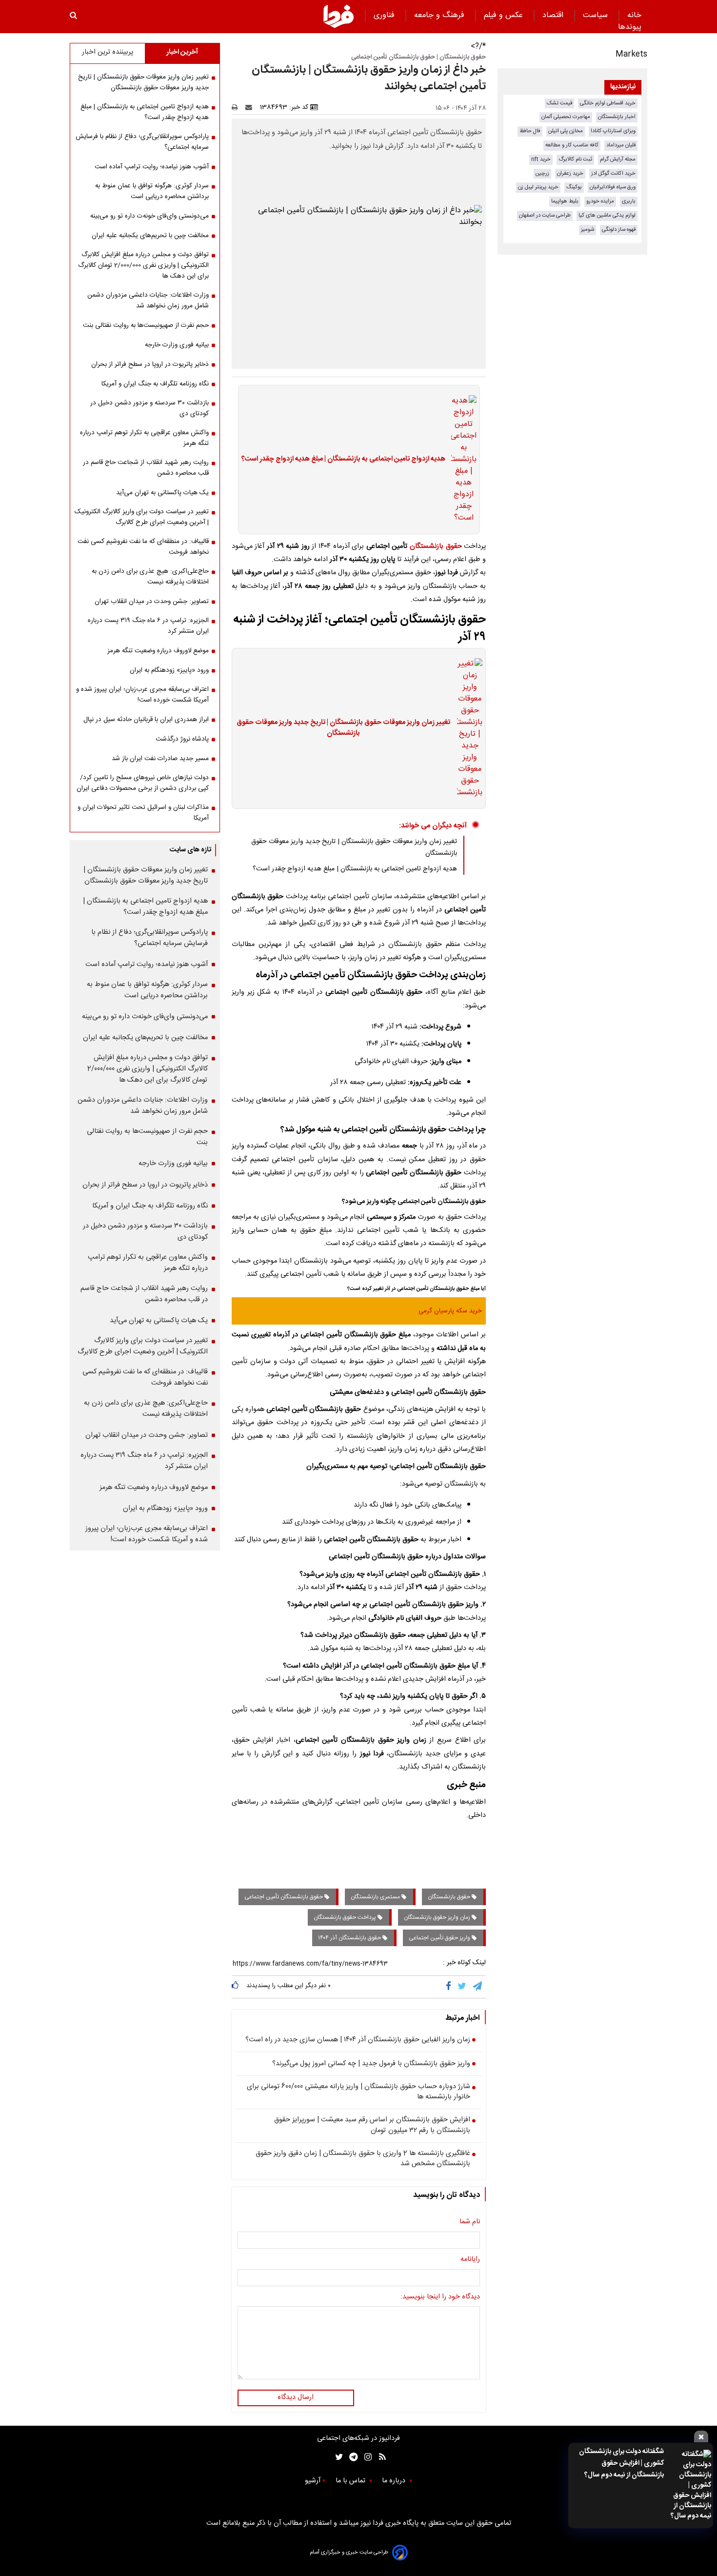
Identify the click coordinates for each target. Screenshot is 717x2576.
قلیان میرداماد (621, 145)
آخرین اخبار (182, 52)
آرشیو (313, 2481)
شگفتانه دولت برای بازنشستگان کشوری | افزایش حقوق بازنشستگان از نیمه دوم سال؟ (621, 2463)
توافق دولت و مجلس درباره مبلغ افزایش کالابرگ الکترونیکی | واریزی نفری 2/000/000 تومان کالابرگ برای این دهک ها (143, 265)
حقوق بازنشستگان (436, 546)
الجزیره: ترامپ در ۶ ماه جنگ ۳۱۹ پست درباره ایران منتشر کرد (148, 626)
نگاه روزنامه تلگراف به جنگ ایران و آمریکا (155, 384)
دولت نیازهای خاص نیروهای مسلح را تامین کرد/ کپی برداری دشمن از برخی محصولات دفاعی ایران (143, 783)
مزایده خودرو (600, 201)
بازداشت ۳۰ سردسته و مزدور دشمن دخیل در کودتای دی (149, 408)
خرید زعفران (570, 173)
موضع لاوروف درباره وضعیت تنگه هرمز (158, 651)
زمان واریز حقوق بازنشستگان (438, 1917)
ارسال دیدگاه (296, 2397)
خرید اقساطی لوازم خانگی (608, 103)
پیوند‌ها (630, 27)
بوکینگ (574, 187)
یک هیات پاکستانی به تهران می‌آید (162, 493)
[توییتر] (463, 1987)
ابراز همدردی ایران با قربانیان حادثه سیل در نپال (146, 720)
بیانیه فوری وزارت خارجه (177, 345)
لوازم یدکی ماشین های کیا (607, 215)
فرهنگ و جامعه (440, 15)
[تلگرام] (478, 1987)
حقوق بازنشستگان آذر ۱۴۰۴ (350, 1938)
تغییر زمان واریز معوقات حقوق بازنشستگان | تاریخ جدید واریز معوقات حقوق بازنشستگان (343, 728)
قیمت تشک (559, 103)
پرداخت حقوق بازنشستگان (346, 1917)
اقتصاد (554, 15)
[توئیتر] (337, 2457)
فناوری (385, 15)
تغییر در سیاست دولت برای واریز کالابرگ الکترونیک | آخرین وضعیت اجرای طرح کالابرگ (142, 517)
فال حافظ (530, 131)
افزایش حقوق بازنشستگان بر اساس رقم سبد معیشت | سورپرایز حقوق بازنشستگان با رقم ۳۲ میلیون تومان (372, 2125)
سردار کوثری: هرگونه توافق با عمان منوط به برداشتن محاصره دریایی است (152, 191)
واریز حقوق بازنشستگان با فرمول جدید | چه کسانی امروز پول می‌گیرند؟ (371, 2064)
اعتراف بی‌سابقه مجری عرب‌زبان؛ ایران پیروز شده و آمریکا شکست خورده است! (142, 695)
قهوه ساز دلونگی (619, 230)
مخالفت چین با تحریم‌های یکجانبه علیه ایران (150, 236)
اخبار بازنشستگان (617, 117)
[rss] (379, 2457)
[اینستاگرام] (366, 2457)
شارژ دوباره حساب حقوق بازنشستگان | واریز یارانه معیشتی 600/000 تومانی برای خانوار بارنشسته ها (358, 2092)
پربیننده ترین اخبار (108, 52)
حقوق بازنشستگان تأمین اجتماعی (284, 1897)
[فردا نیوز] (339, 16)
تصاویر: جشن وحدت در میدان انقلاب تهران (152, 602)
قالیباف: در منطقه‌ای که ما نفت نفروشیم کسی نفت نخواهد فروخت (143, 547)
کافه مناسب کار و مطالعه (572, 145)
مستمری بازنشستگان (376, 1897)
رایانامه (470, 2260)
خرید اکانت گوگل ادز (613, 173)
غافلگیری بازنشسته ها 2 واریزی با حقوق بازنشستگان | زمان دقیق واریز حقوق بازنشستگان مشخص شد (363, 2159)
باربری (629, 201)
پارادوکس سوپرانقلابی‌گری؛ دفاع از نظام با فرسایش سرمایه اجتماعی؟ (142, 142)
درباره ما (395, 2481)
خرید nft (541, 159)
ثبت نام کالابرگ (575, 159)
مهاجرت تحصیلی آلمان (566, 117)
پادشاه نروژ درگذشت (182, 739)
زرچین (542, 173)
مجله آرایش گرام (618, 159)
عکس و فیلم (505, 15)
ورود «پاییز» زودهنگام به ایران (169, 670)
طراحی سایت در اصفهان (545, 215)
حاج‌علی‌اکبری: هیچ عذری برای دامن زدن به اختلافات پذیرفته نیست (150, 577)
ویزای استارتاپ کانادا (613, 131)
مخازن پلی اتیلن (566, 131)
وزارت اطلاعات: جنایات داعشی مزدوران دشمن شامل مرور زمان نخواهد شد (148, 301)
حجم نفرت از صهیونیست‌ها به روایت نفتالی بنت (146, 325)
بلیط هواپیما (565, 201)
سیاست (597, 15)
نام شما (470, 2222)
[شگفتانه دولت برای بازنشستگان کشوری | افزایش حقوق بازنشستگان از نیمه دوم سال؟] (690, 2485)
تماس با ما (351, 2481)
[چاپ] (238, 107)
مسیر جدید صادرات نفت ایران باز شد (160, 759)
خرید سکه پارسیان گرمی (450, 1311)
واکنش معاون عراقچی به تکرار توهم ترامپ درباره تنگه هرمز (144, 438)
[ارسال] (251, 107)
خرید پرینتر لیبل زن (538, 187)
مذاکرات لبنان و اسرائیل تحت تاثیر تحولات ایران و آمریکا (143, 813)
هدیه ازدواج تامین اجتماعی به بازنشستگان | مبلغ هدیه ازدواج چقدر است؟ (343, 460)
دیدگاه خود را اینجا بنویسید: (440, 2297)
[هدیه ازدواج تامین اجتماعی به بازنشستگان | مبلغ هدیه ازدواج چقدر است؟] (461, 460)
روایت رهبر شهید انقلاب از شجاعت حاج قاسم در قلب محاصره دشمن (146, 468)
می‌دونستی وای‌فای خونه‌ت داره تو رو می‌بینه (149, 216)
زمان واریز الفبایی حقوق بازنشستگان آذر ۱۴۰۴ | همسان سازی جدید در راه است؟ (358, 2040)
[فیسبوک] (450, 1987)
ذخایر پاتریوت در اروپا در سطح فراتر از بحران (150, 364)
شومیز (588, 230)
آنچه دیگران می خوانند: (433, 826)
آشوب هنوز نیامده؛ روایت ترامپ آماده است (152, 167)
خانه (634, 15)
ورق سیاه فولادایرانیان (613, 187)
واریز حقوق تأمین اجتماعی (440, 1938)
